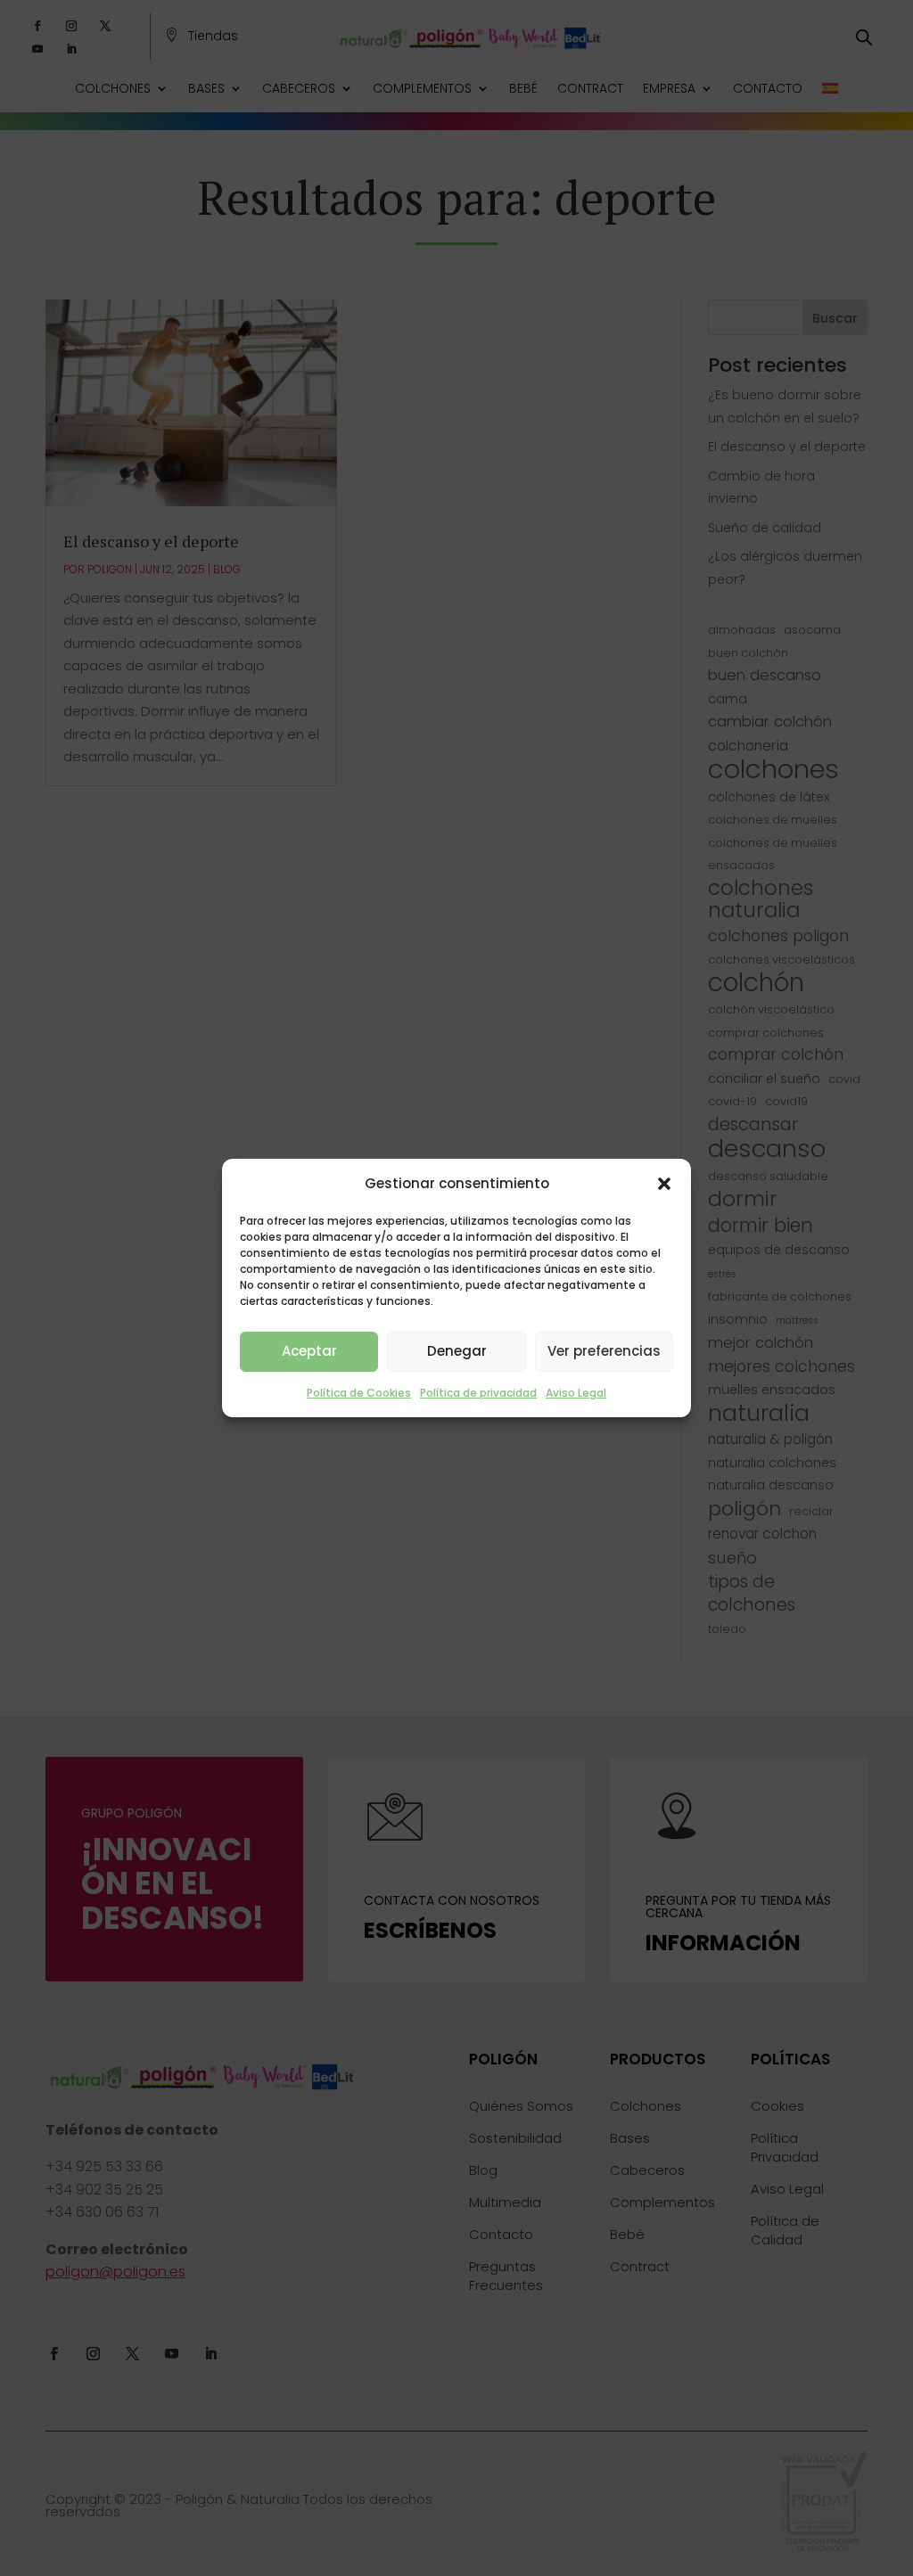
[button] (664, 1184)
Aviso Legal (576, 1393)
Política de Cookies (359, 1393)
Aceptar (309, 1351)
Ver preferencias (604, 1351)
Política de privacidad (478, 1393)
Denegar (457, 1351)
